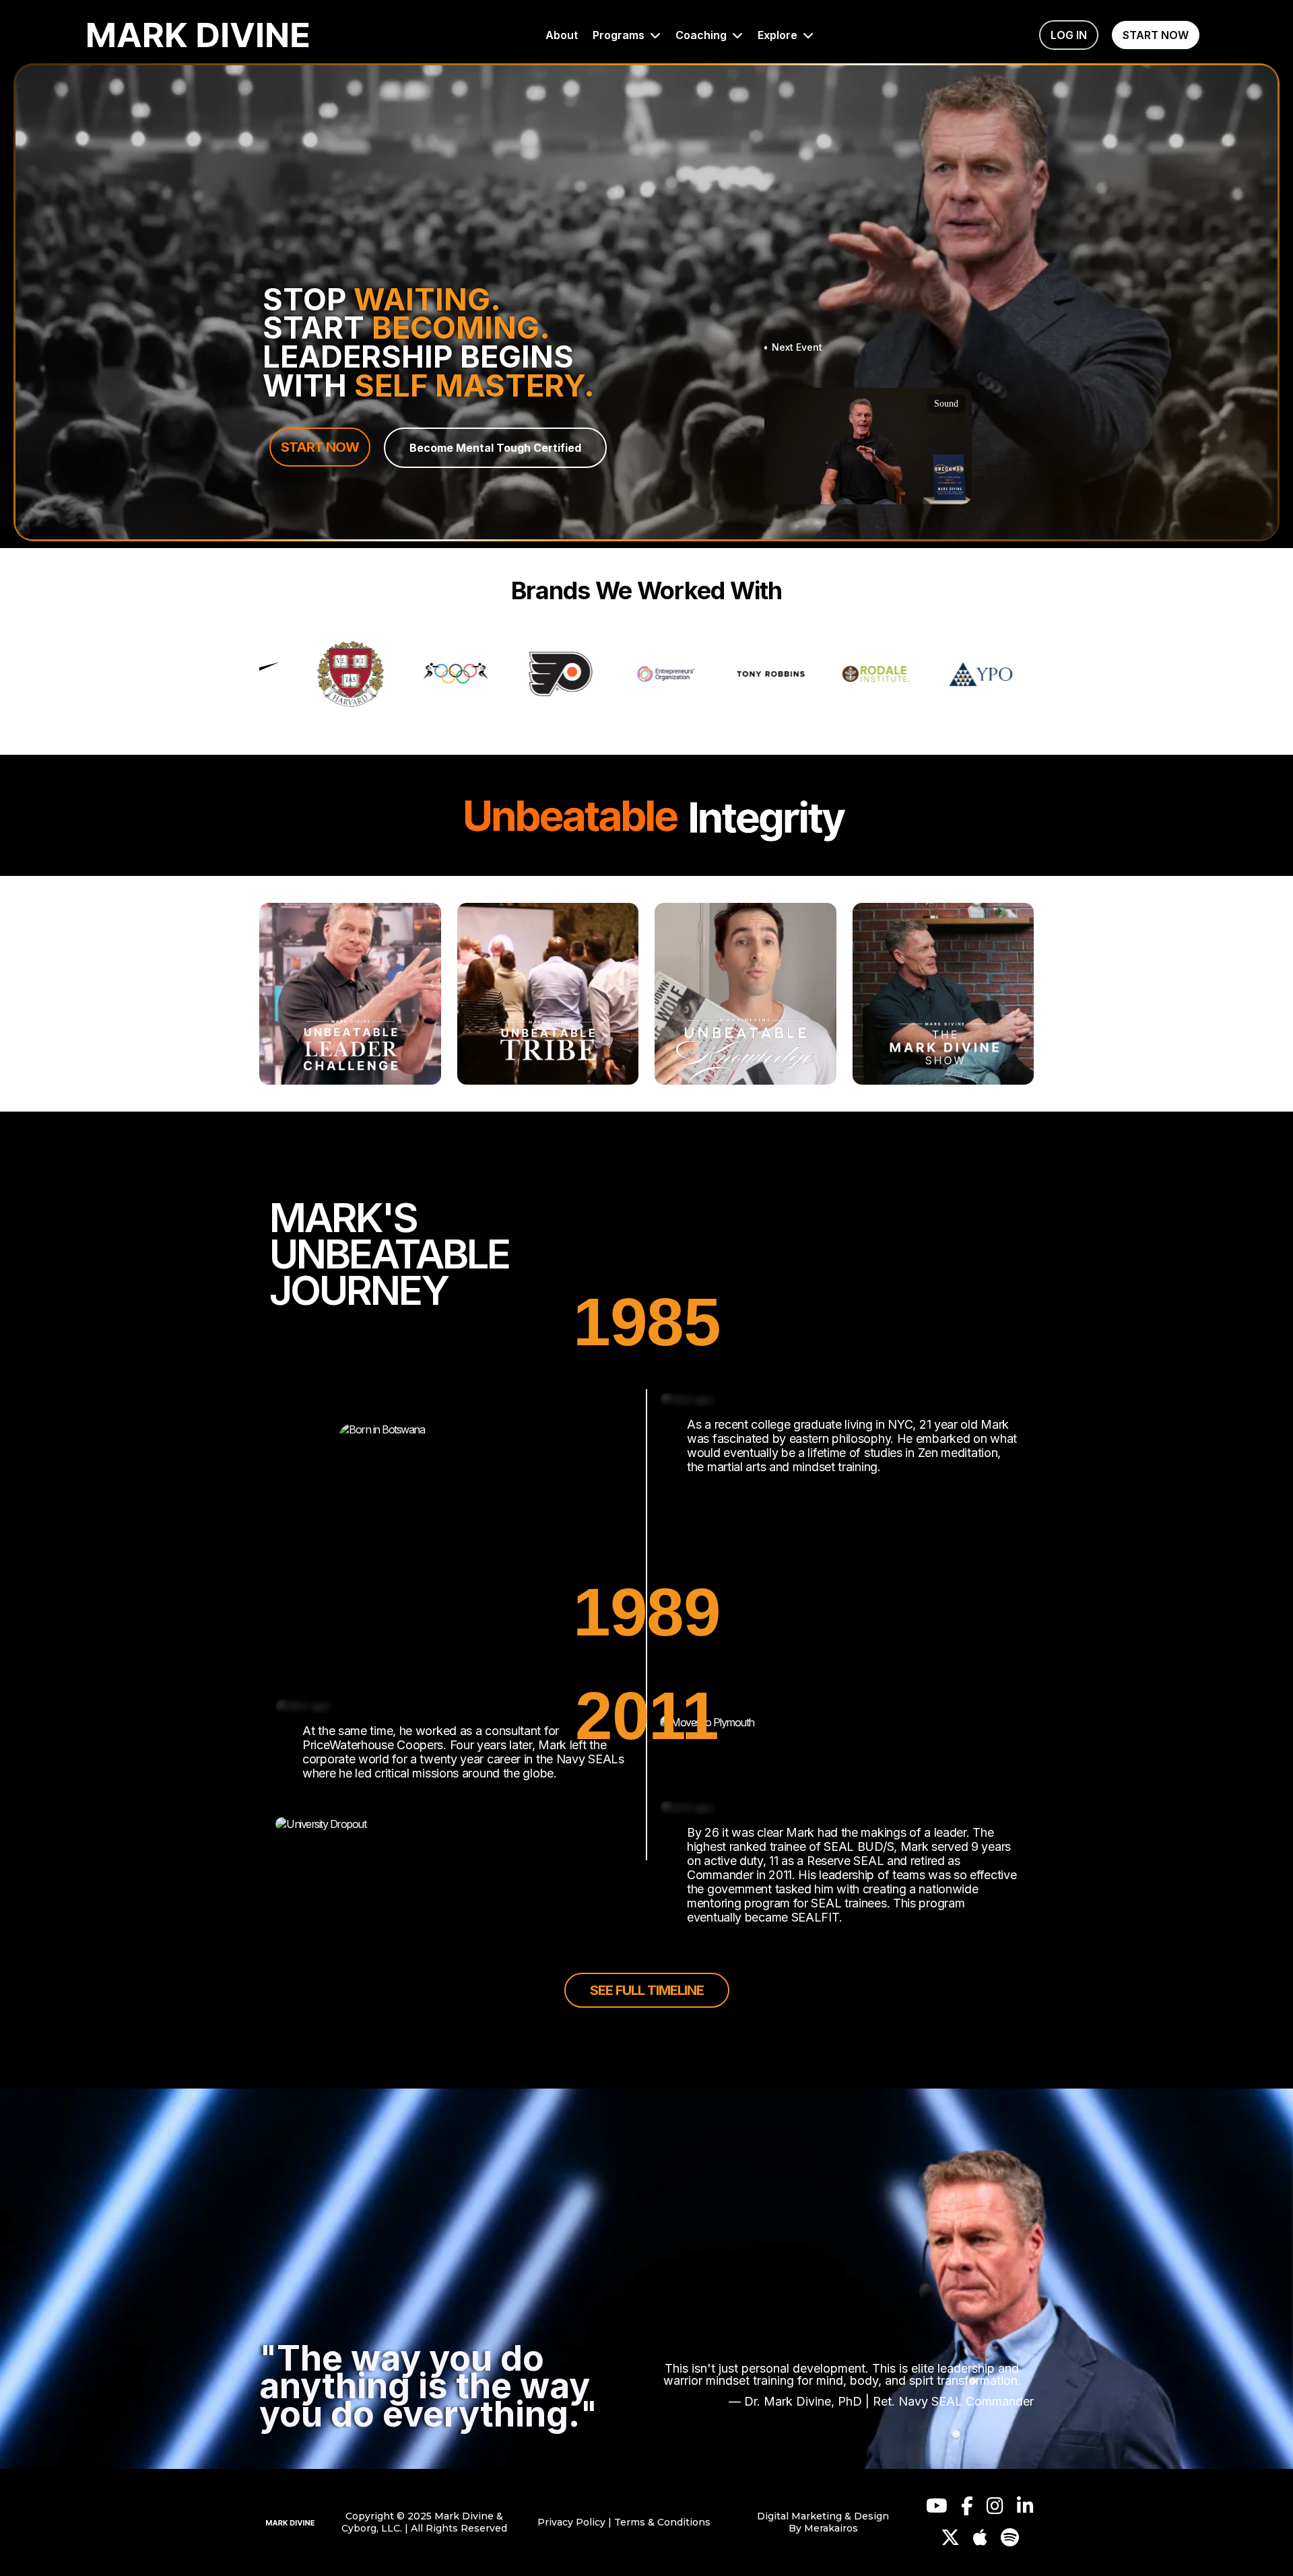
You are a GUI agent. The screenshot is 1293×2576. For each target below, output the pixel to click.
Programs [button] (620, 35)
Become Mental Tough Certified (495, 448)
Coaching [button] (702, 35)
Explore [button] (779, 35)
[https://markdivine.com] (291, 2522)
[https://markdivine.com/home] (198, 35)
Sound (946, 404)
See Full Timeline (647, 1990)
